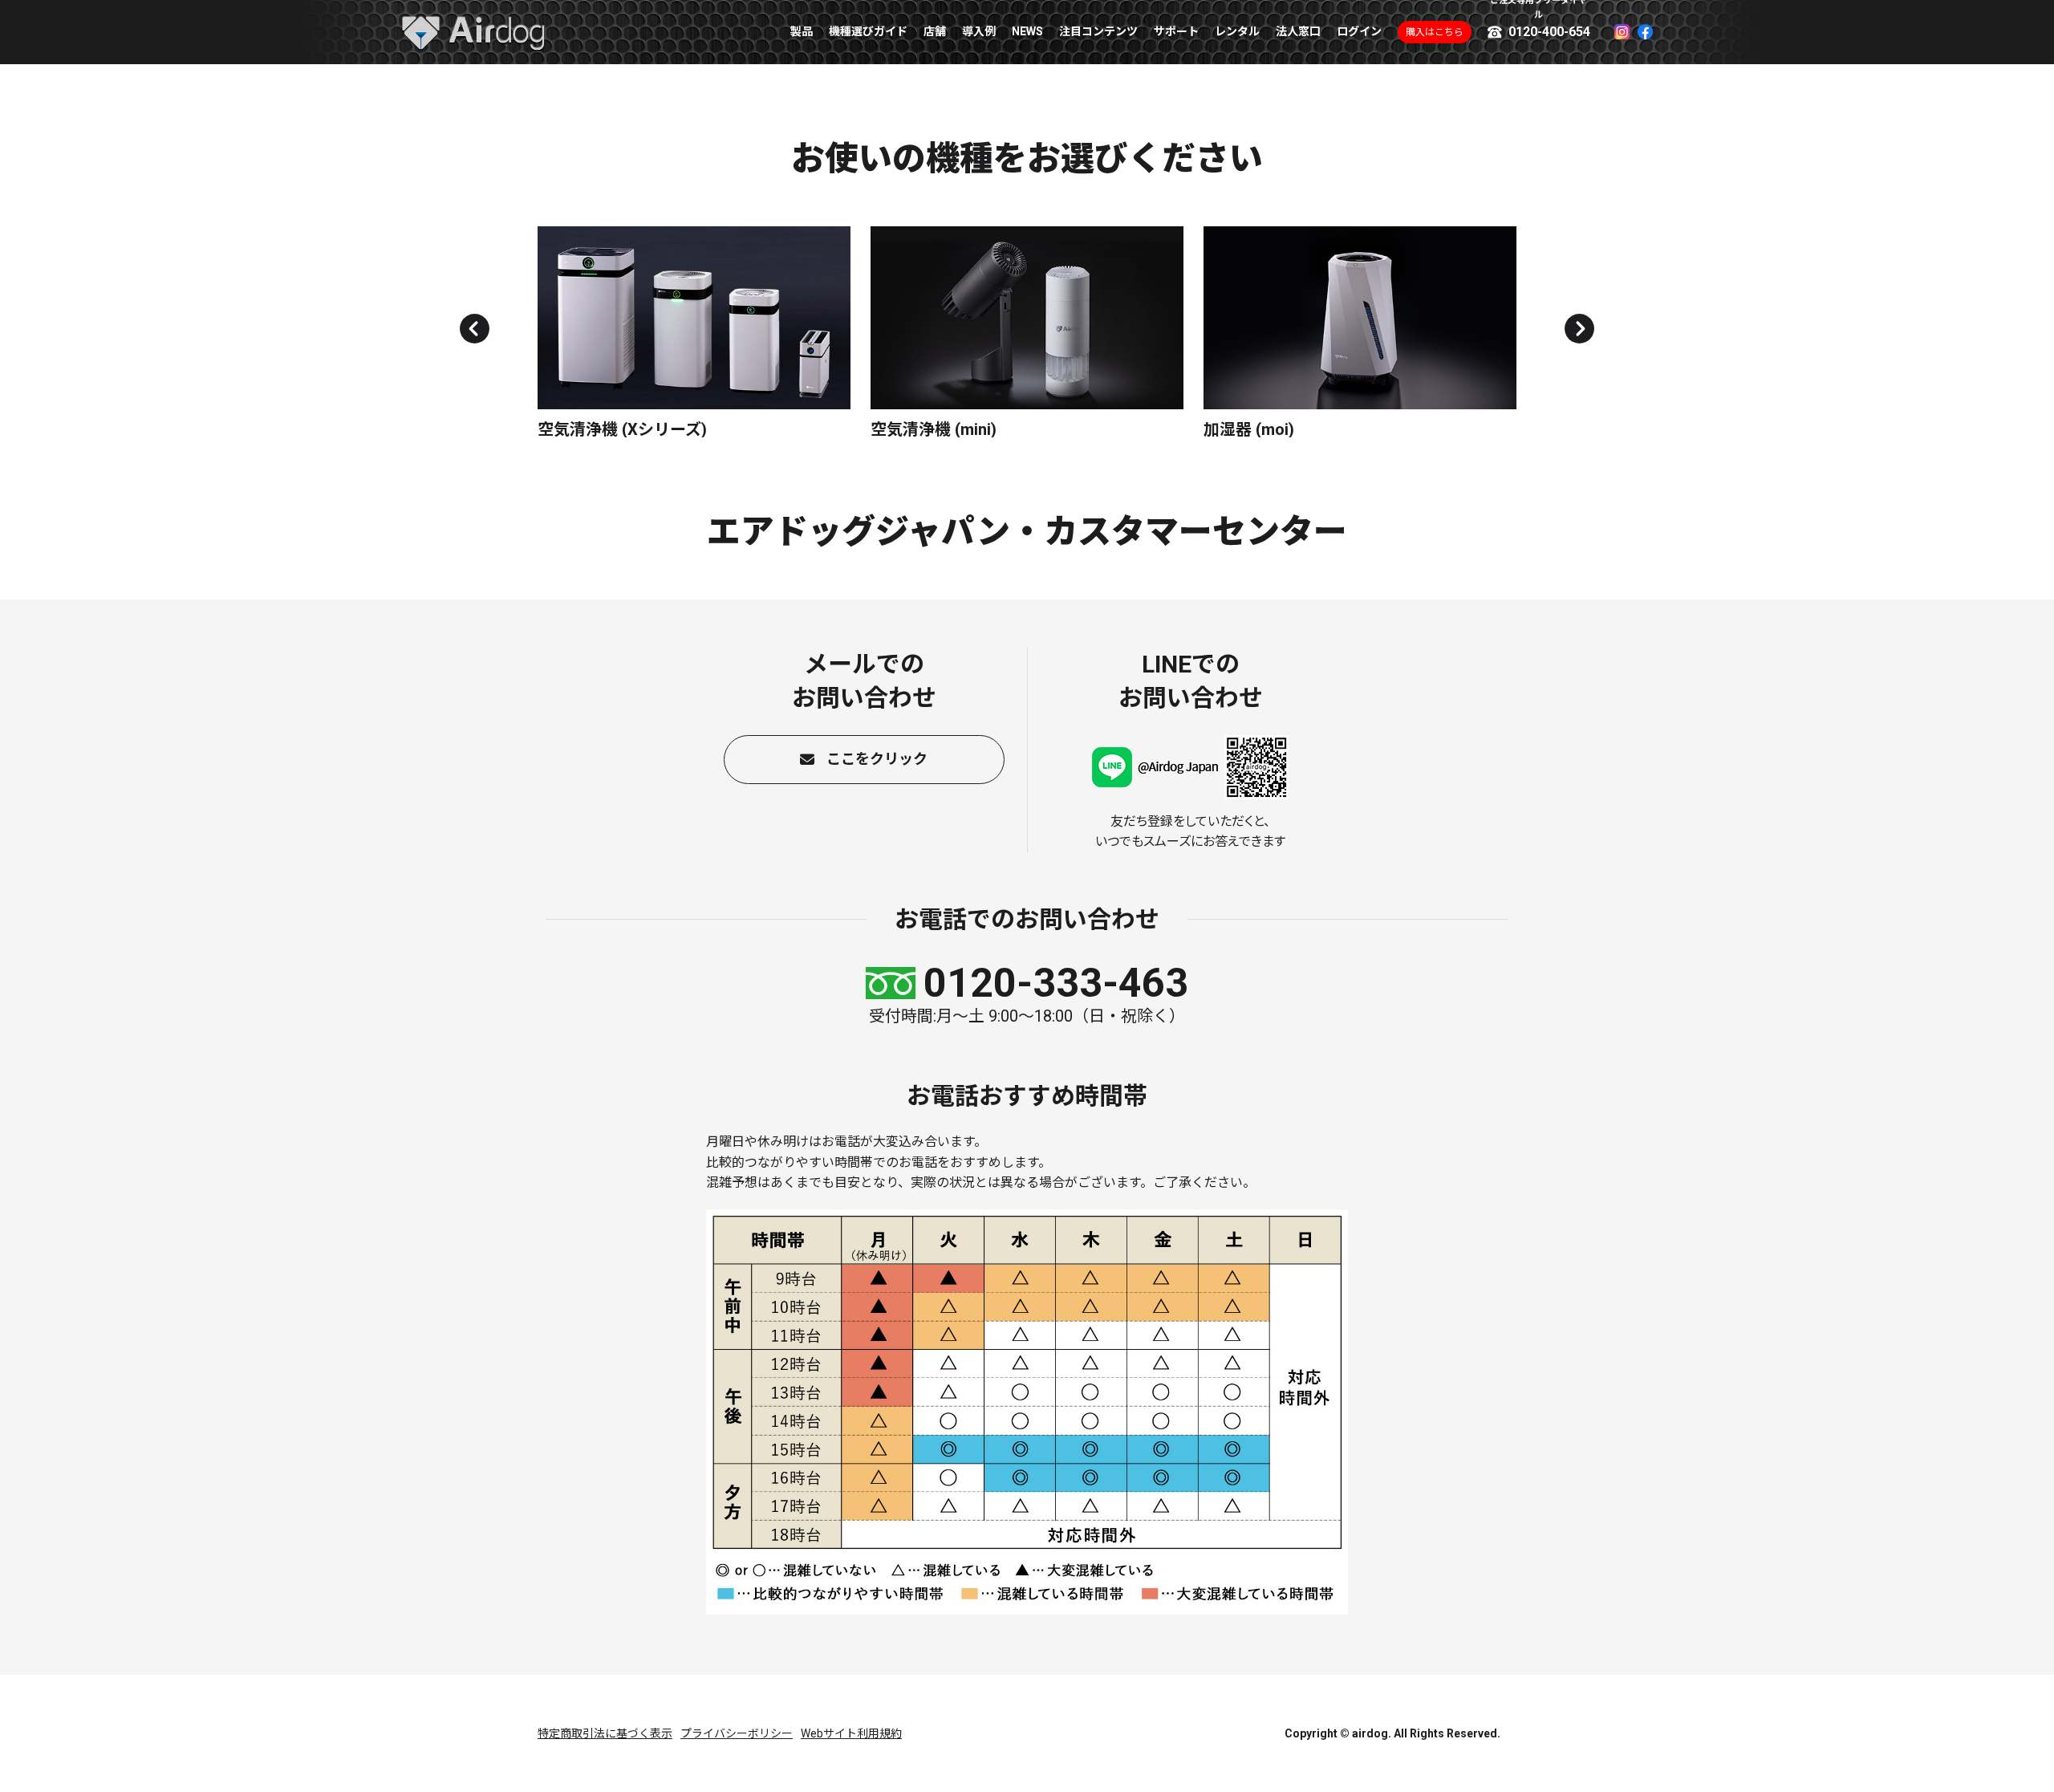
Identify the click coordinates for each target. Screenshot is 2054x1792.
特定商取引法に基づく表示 (605, 1733)
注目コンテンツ (1098, 31)
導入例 (979, 31)
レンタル (1237, 31)
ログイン (1359, 31)
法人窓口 (1298, 31)
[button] (475, 329)
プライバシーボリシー (737, 1733)
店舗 (935, 31)
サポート (1176, 31)
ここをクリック (877, 759)
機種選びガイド (868, 31)
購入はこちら (1435, 32)
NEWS (1027, 31)
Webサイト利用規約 (851, 1733)
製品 (802, 31)
